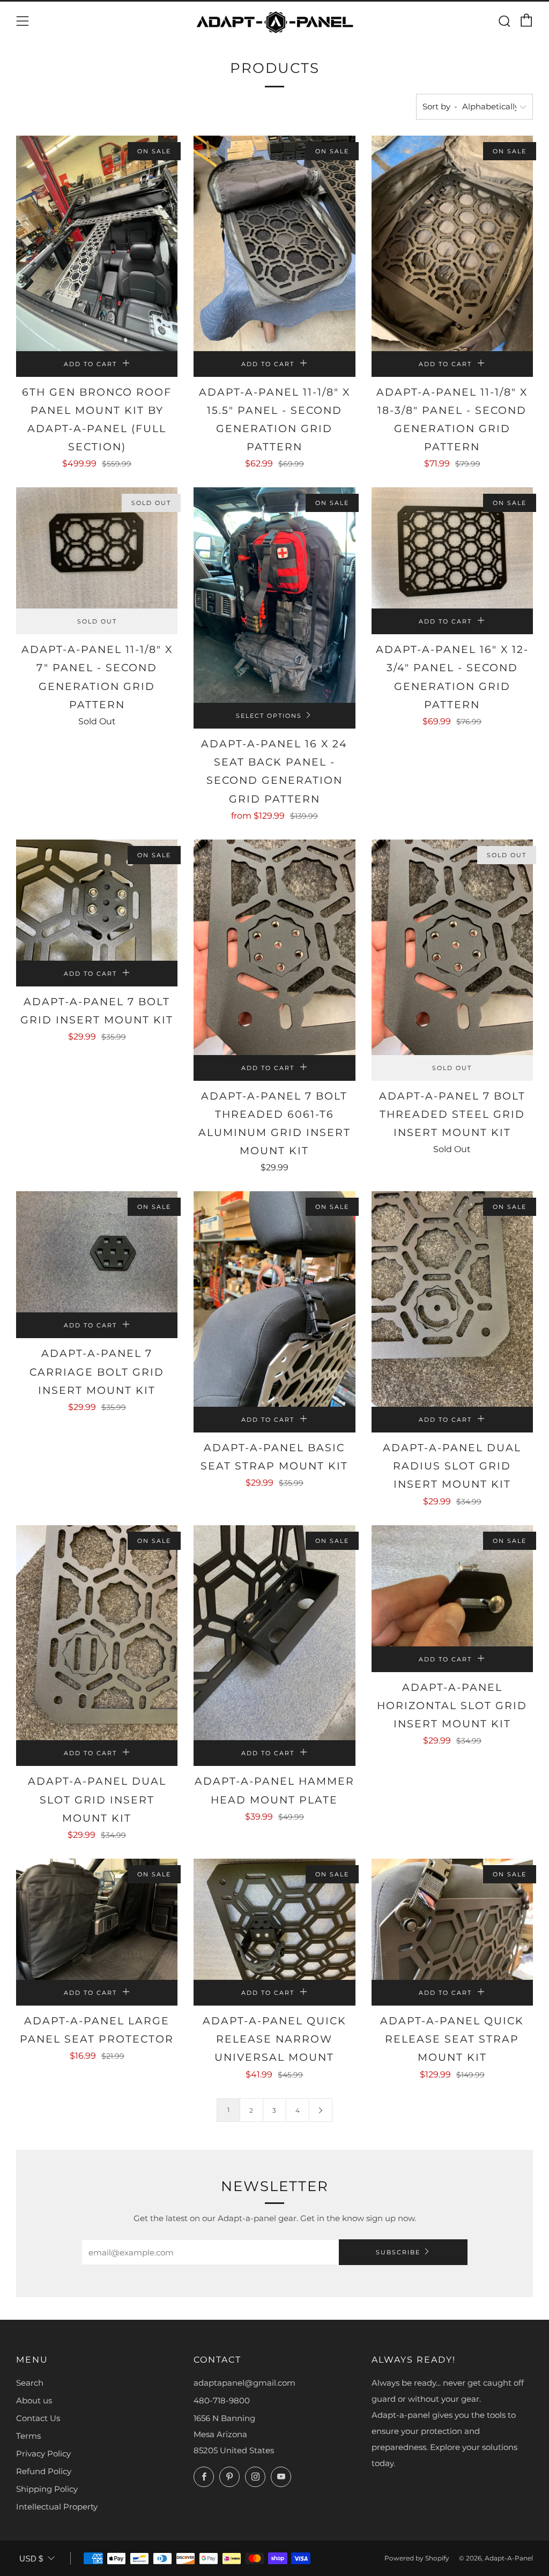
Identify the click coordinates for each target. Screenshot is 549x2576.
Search (30, 2383)
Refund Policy (44, 2471)
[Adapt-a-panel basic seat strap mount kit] (274, 1299)
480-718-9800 (222, 2400)
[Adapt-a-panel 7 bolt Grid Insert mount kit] (97, 900)
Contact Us (38, 2418)
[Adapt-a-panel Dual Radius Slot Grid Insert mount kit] (452, 1299)
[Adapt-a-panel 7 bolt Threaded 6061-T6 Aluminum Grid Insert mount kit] (274, 947)
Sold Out (97, 621)
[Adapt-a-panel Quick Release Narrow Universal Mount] (274, 1919)
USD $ (31, 2559)
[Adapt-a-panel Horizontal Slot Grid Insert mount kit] (452, 1586)
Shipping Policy (47, 2489)
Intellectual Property (57, 2507)
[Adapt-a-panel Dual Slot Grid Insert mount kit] (97, 1633)
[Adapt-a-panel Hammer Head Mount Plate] (274, 1633)
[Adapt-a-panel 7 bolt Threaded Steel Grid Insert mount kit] (452, 947)
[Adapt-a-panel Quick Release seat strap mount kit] (452, 1919)
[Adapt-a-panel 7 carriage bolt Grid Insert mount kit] (97, 1252)
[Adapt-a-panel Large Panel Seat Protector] (97, 1919)
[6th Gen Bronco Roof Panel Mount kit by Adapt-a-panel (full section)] (97, 243)
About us (34, 2400)
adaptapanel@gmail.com (244, 2383)
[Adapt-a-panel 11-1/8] (274, 243)
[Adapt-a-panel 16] (452, 548)
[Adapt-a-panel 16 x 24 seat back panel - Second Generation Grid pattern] (274, 595)
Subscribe (398, 2252)
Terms (28, 2436)
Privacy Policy (43, 2453)
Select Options (269, 716)
